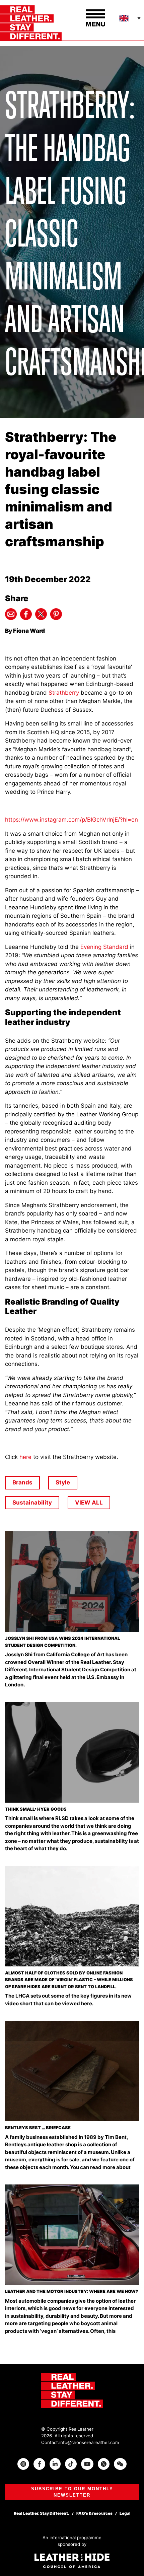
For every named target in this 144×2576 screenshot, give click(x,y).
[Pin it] (56, 614)
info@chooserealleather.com (89, 2442)
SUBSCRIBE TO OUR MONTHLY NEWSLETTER (72, 2492)
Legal (125, 2513)
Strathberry (64, 693)
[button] (131, 18)
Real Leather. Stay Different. (42, 2513)
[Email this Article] (11, 614)
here (25, 1457)
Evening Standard (104, 947)
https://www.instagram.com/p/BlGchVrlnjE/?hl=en (71, 820)
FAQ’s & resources (94, 2513)
